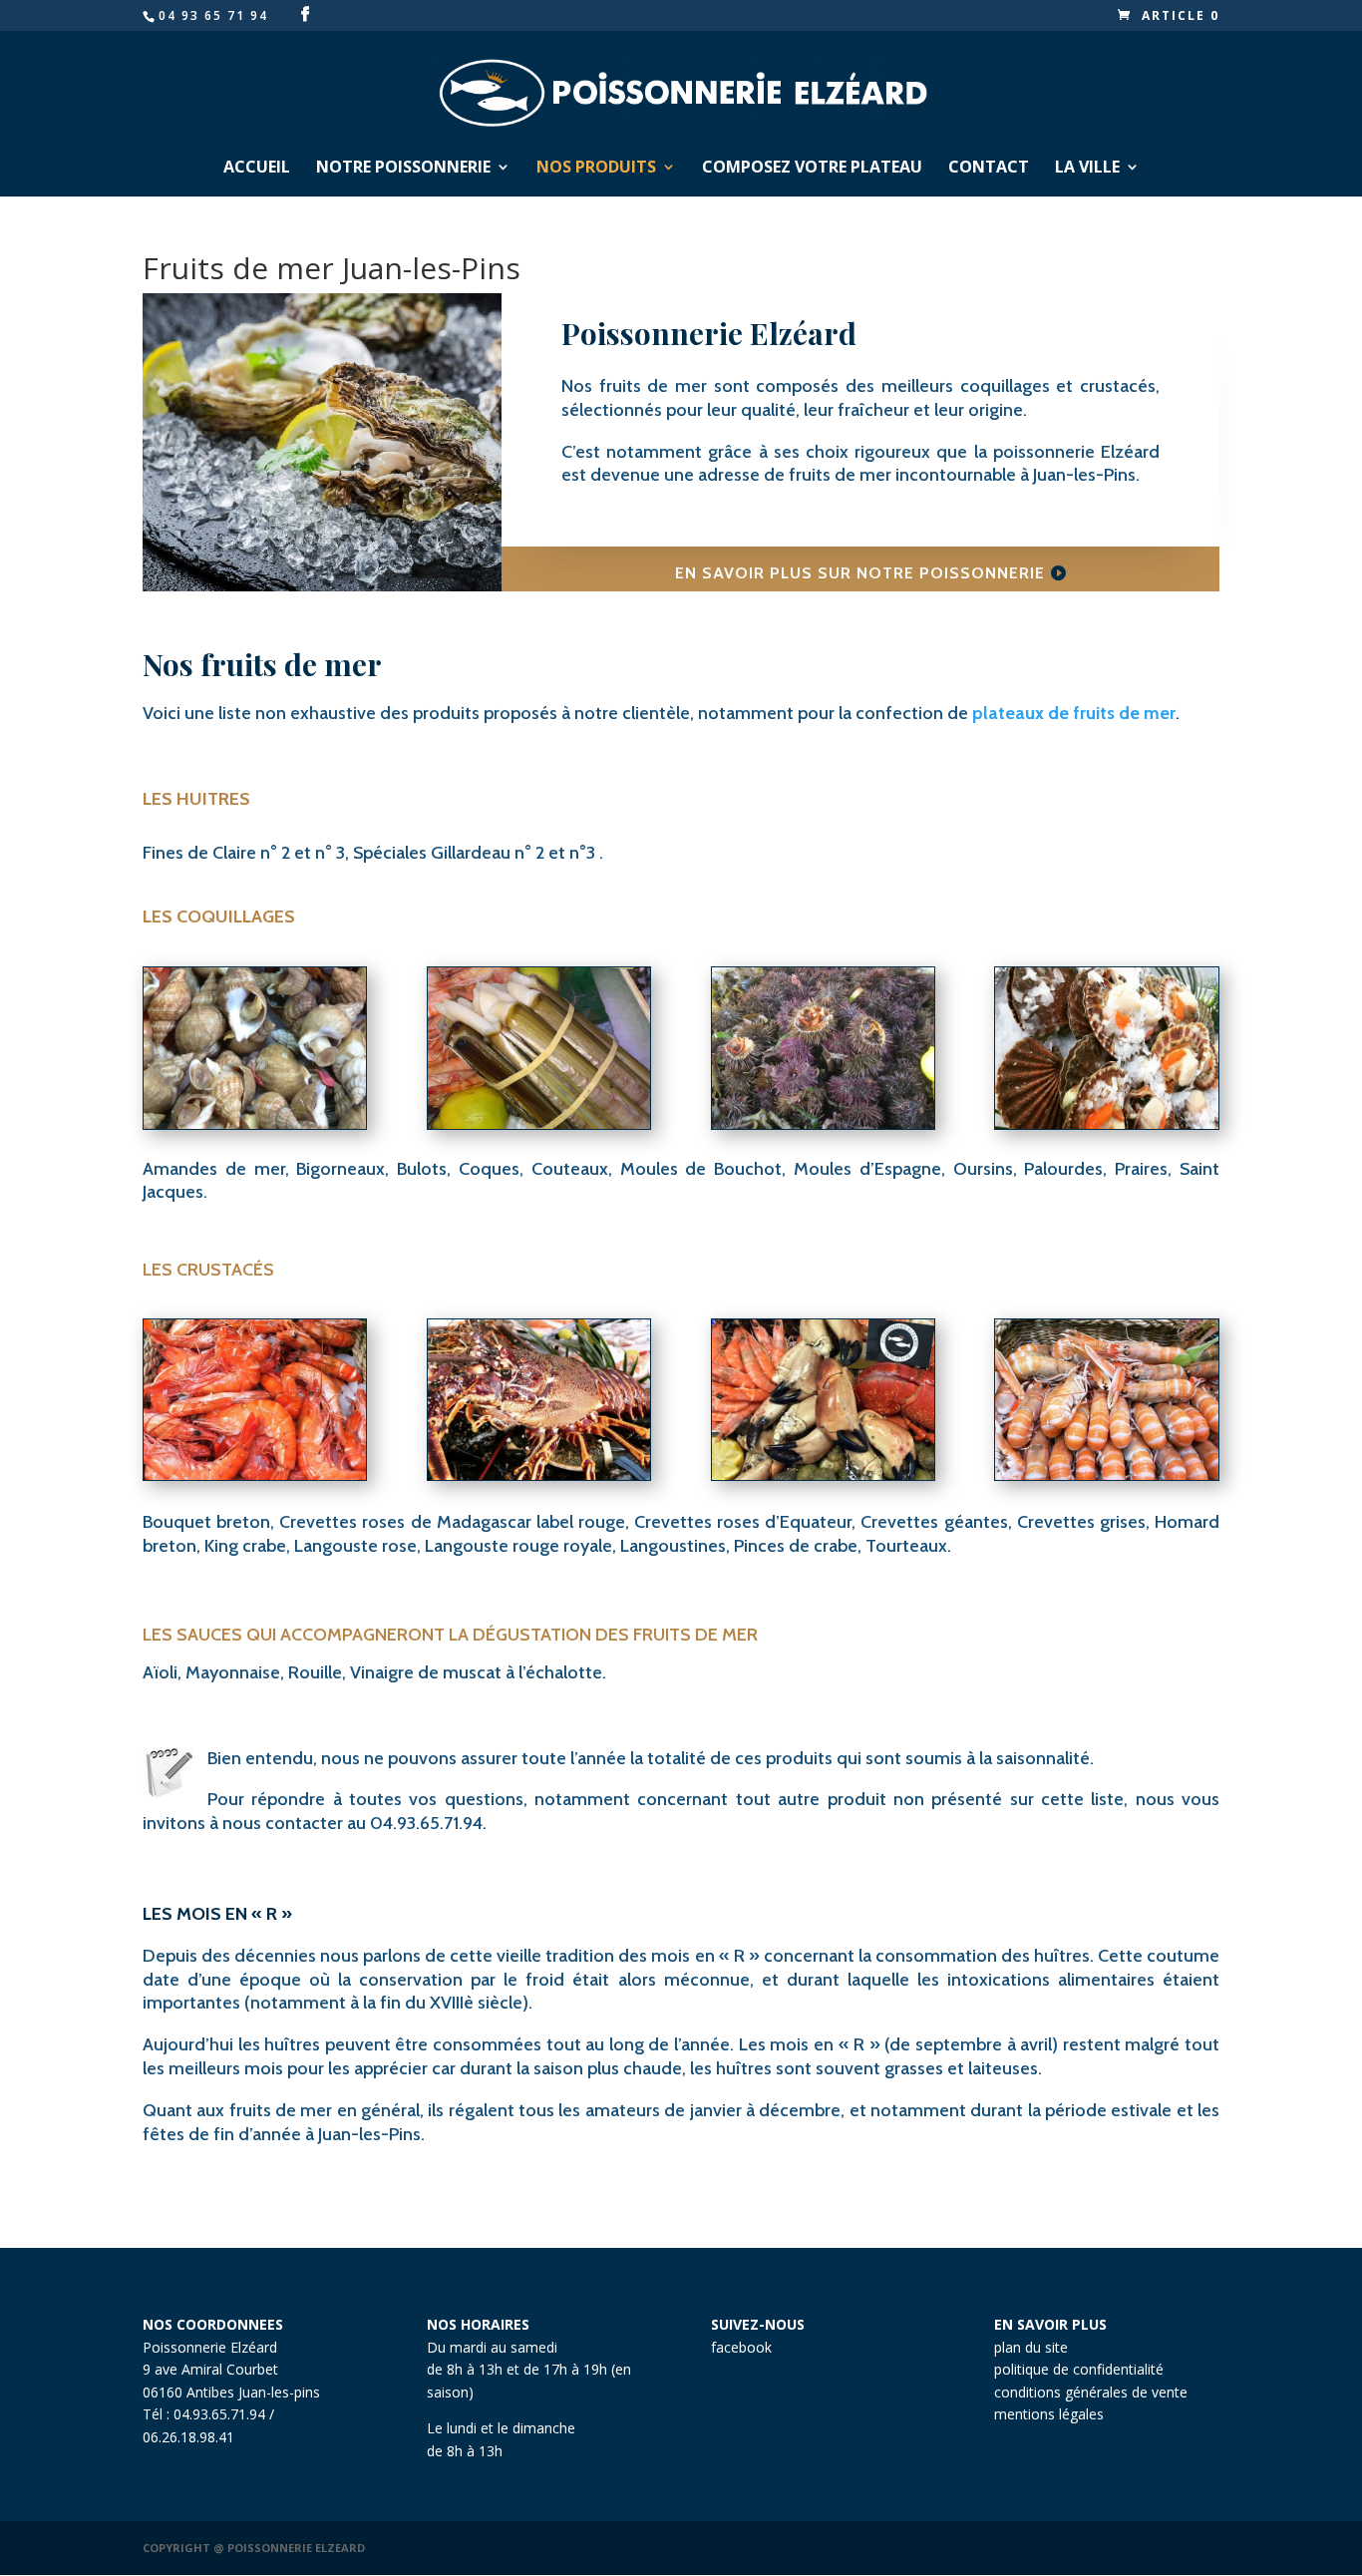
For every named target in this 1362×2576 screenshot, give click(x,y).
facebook (741, 2347)
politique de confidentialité (1079, 2369)
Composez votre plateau (812, 169)
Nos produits (596, 169)
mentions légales (1049, 2414)
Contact (989, 169)
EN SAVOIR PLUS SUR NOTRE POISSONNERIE (860, 573)
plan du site (1031, 2347)
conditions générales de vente (1091, 2392)
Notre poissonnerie (403, 169)
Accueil (257, 169)
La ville (1087, 169)
